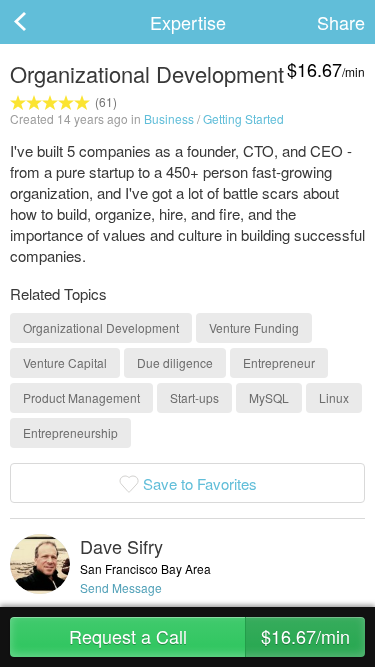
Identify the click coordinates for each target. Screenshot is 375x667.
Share (341, 22)
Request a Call (210, 636)
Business (169, 118)
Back (40, 22)
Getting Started (243, 118)
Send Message (121, 587)
